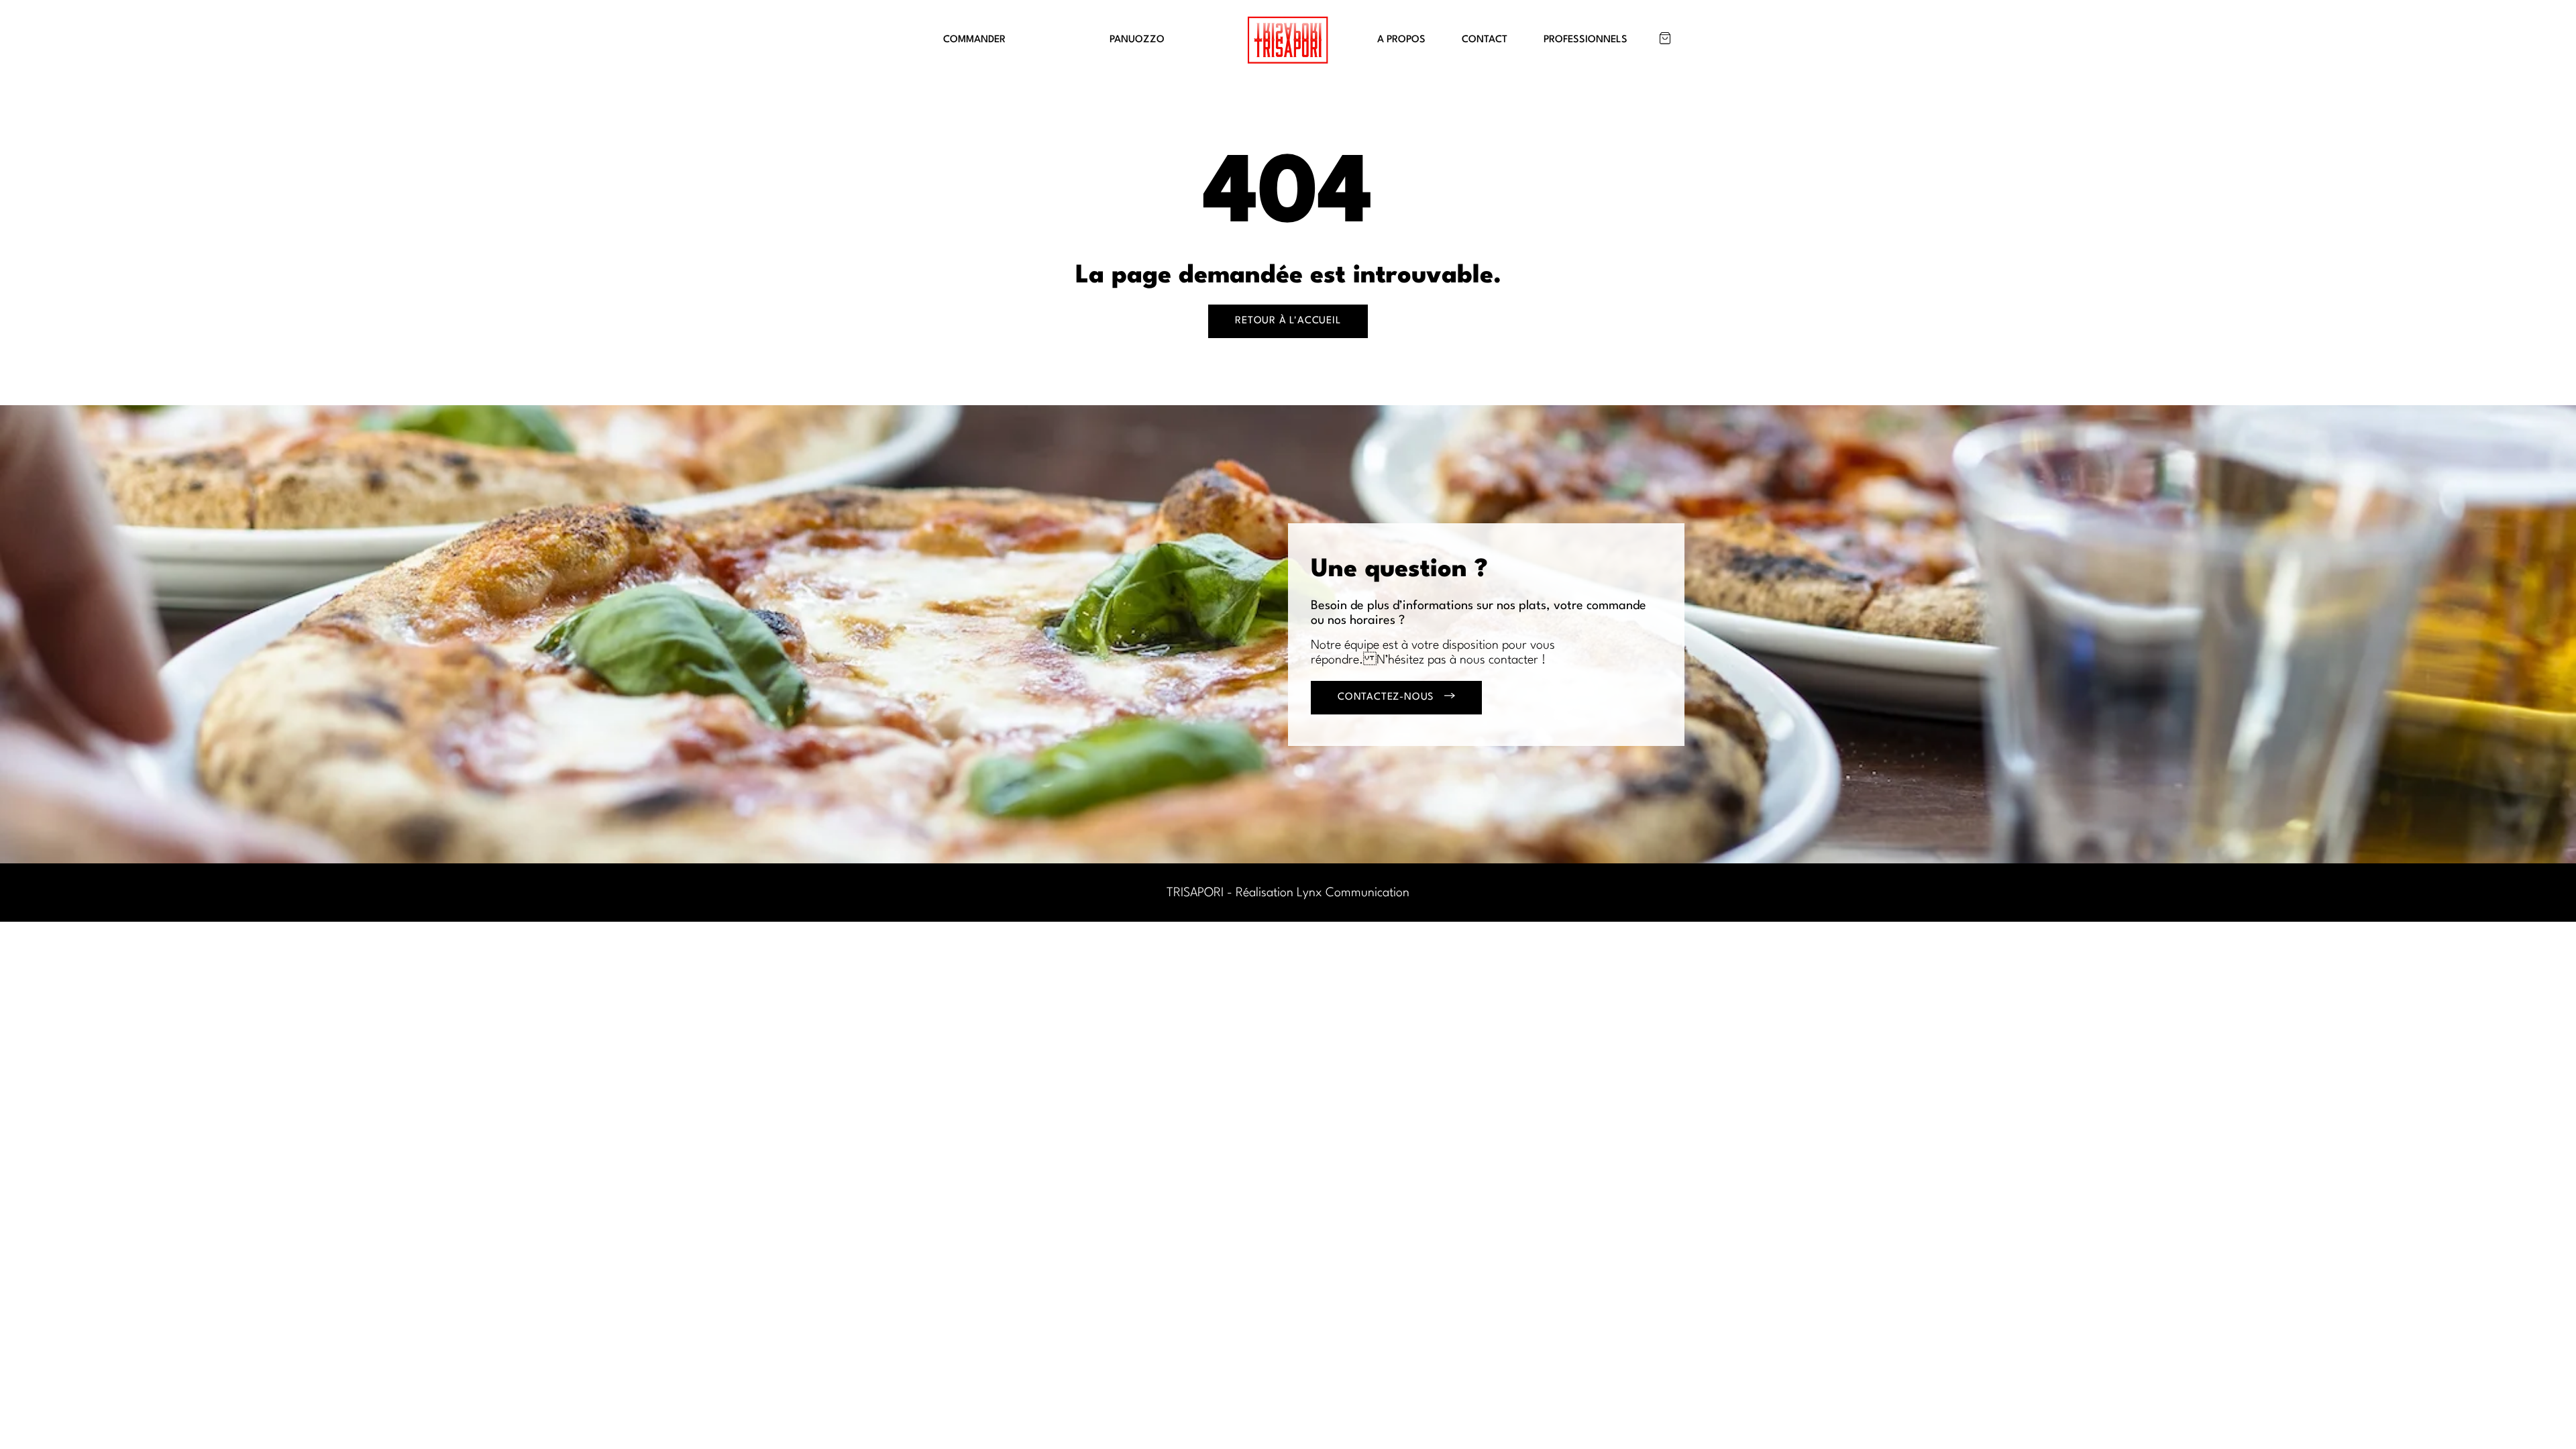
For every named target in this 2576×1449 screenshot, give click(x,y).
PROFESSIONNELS (1586, 40)
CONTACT (1485, 40)
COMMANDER (974, 40)
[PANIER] (1665, 38)
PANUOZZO (1137, 40)
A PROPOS (1401, 40)
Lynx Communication (1353, 893)
